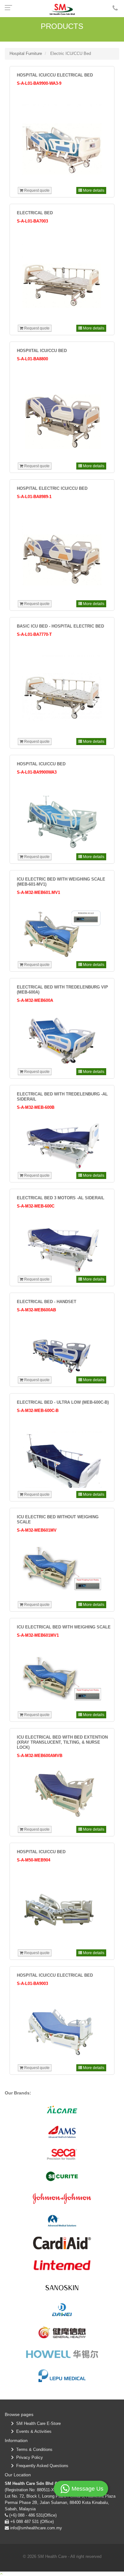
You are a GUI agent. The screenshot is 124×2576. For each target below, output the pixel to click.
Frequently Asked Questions (41, 2466)
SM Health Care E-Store (37, 2423)
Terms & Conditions (33, 2450)
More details (93, 190)
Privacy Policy (28, 2457)
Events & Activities (33, 2431)
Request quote (36, 190)
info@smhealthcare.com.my (35, 2528)
